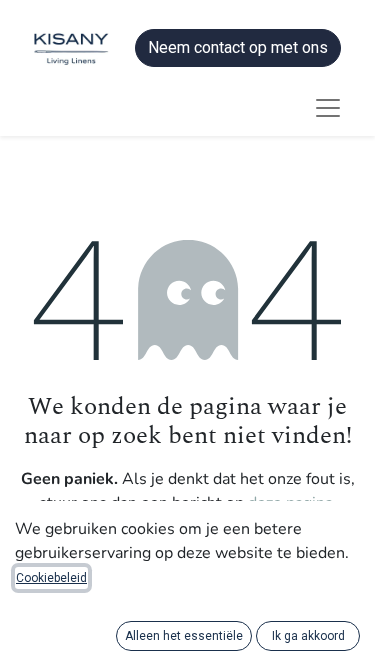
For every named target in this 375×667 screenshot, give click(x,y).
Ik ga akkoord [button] (308, 636)
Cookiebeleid (51, 578)
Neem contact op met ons (238, 47)
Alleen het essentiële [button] (184, 636)
